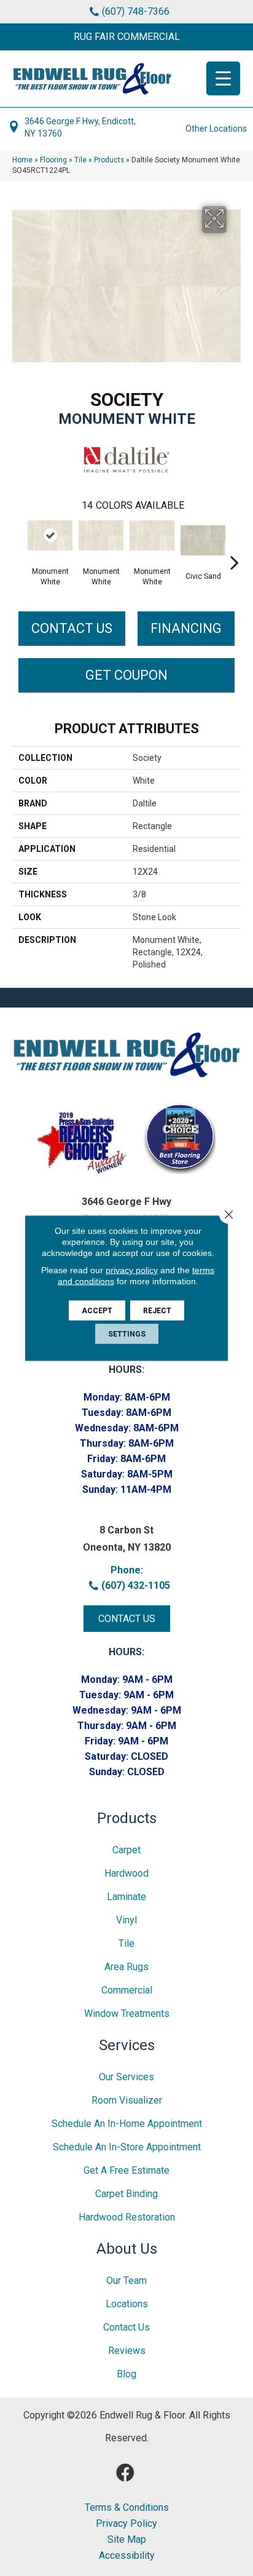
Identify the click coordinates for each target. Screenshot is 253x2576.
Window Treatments (127, 2013)
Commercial (127, 1990)
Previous (18, 544)
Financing (186, 628)
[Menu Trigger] (223, 78)
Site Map (127, 2540)
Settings (127, 1334)
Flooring (53, 160)
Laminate (126, 1897)
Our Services (126, 2077)
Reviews (127, 2351)
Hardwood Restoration (127, 2217)
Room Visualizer (127, 2100)
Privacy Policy (126, 2524)
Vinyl (126, 1920)
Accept (97, 1311)
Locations (127, 2304)
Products (109, 160)
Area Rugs (126, 1967)
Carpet (126, 1850)
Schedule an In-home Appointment (127, 2124)
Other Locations (216, 129)
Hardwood (126, 1873)
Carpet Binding (126, 2194)
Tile (80, 160)
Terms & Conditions (127, 2508)
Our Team (126, 2280)
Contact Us (72, 628)
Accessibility (127, 2556)
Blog (126, 2374)
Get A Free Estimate (126, 2170)
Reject (157, 1311)
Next (235, 544)
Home (22, 160)
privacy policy (132, 1270)
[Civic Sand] (203, 540)
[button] (126, 37)
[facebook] (125, 2473)
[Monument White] (50, 535)
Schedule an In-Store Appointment (127, 2147)
